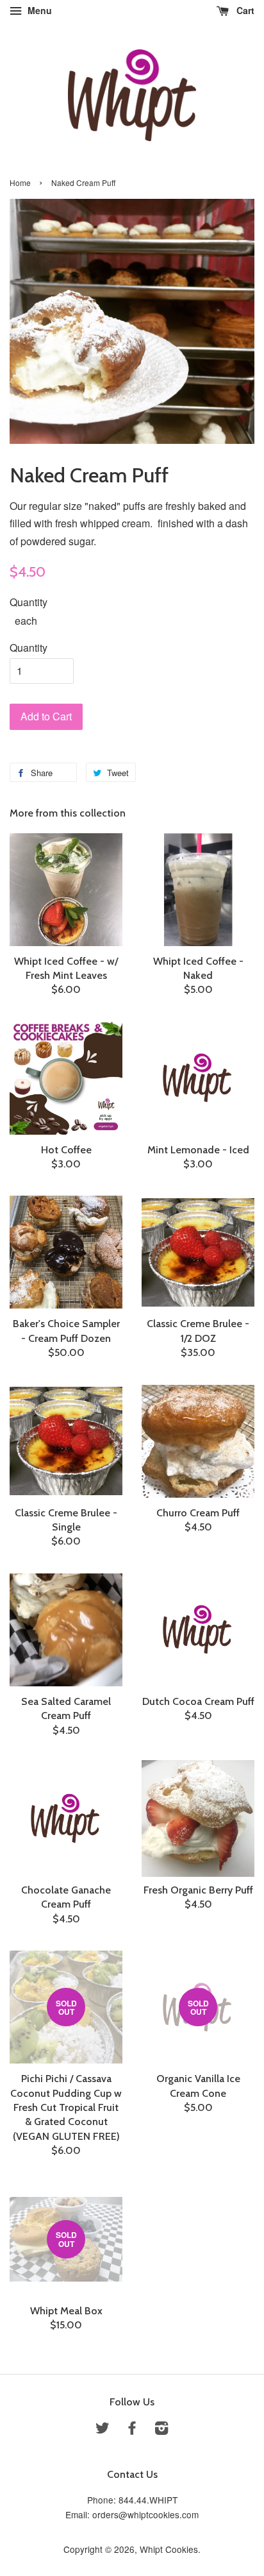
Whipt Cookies (169, 2549)
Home (20, 182)
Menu (38, 10)
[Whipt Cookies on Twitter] (103, 2430)
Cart (244, 10)
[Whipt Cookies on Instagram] (161, 2430)
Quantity (29, 602)
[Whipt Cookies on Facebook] (132, 2430)
